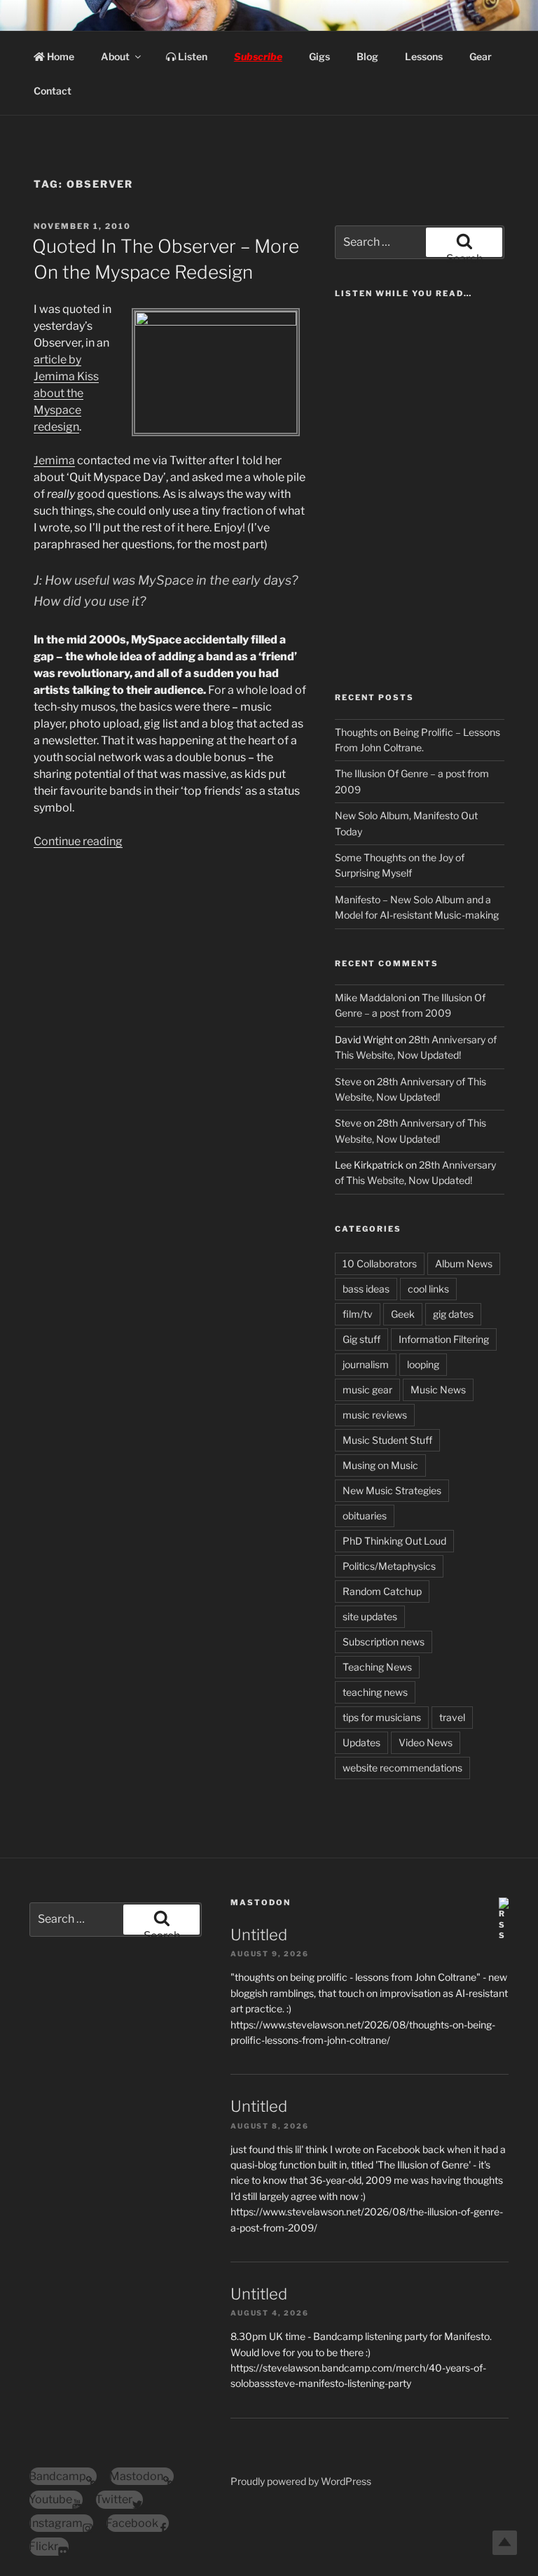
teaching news (375, 1692)
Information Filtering (444, 1339)
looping (423, 1364)
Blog (367, 56)
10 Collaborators (380, 1263)
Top (505, 2543)
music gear (367, 1390)
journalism (366, 1364)
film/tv (358, 1314)
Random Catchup (382, 1591)
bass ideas (366, 1289)
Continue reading (78, 841)
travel (452, 1717)
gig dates (453, 1314)
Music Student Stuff (387, 1440)
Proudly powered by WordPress (301, 2481)
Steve (348, 1081)
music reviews (375, 1415)
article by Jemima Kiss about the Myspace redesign (66, 393)
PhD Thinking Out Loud (394, 1541)
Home (60, 56)
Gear (481, 56)
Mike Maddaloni (371, 997)
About (115, 56)
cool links (428, 1289)
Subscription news (384, 1642)
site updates (370, 1616)
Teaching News (377, 1667)
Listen (192, 56)
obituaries (365, 1516)
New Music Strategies (392, 1490)
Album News (464, 1263)
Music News (438, 1390)
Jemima (54, 460)
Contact (53, 91)
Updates (361, 1742)
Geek (403, 1314)
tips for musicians (382, 1717)
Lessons (424, 56)
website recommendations (402, 1768)
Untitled (259, 1935)
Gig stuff (361, 1339)
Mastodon (261, 1902)
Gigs (319, 56)
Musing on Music (380, 1465)
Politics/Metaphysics (389, 1566)
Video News (426, 1742)
